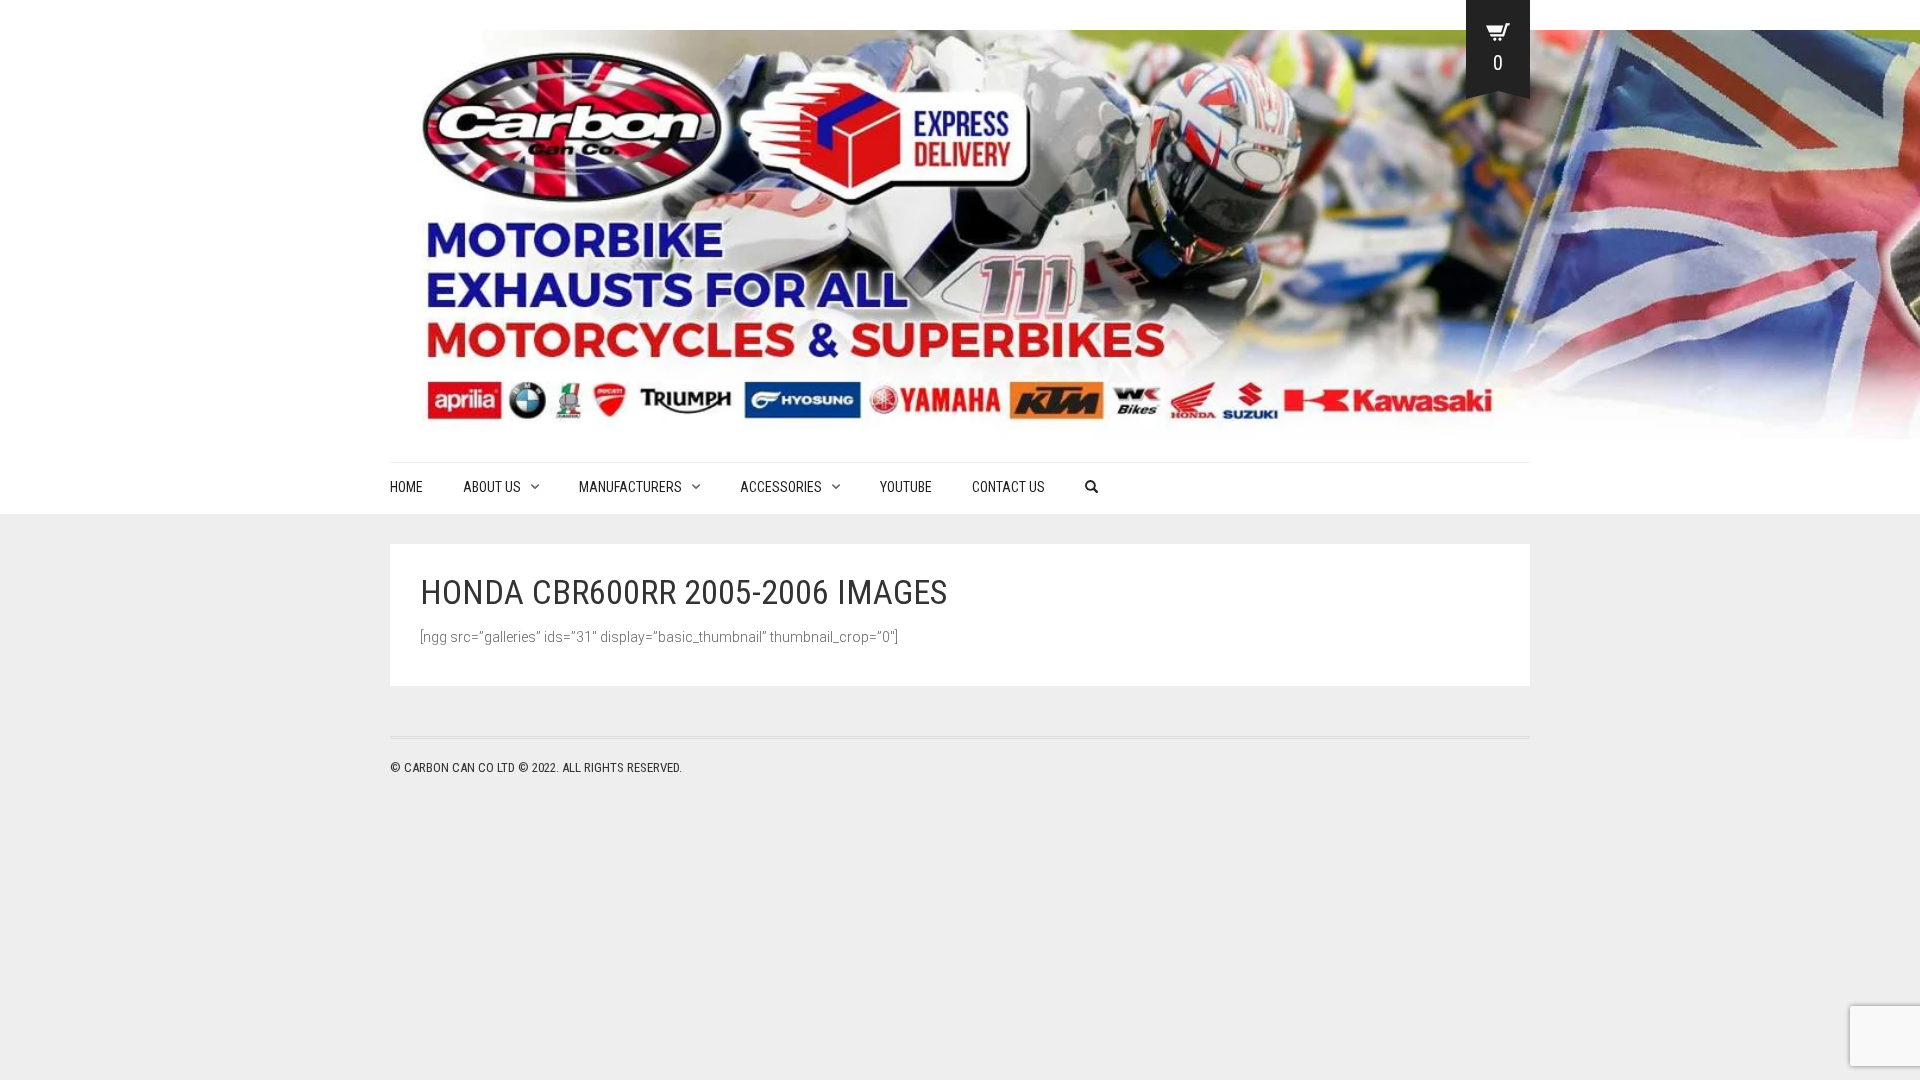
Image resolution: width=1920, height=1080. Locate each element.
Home (406, 487)
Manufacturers (630, 487)
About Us (492, 487)
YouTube (906, 487)
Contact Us (1008, 487)
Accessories (781, 487)
